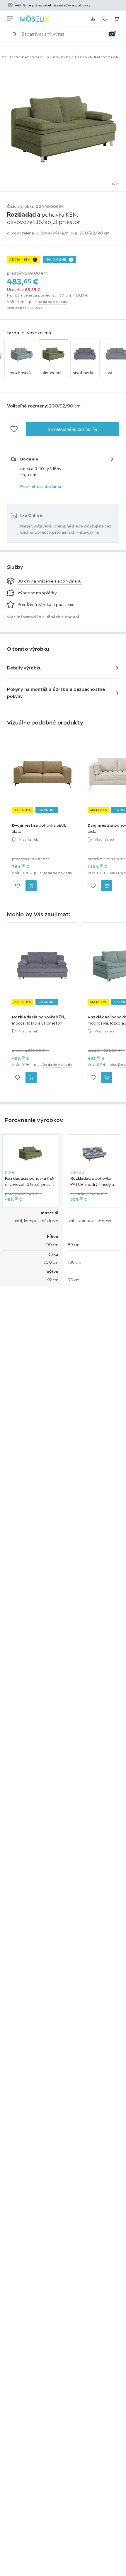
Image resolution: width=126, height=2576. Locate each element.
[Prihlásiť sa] (93, 19)
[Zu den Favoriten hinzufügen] (14, 429)
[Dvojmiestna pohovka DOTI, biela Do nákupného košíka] (107, 886)
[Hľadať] (14, 34)
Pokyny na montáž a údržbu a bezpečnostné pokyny (56, 693)
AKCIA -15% (20, 260)
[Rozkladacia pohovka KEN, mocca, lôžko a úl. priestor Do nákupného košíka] (31, 1078)
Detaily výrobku (24, 668)
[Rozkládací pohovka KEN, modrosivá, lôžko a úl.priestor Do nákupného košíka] (107, 1078)
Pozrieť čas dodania (41, 487)
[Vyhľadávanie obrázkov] (112, 34)
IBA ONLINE (56, 260)
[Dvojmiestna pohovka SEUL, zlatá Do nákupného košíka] (31, 886)
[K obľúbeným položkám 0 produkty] (105, 19)
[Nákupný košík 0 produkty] (117, 19)
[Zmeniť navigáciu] (10, 19)
